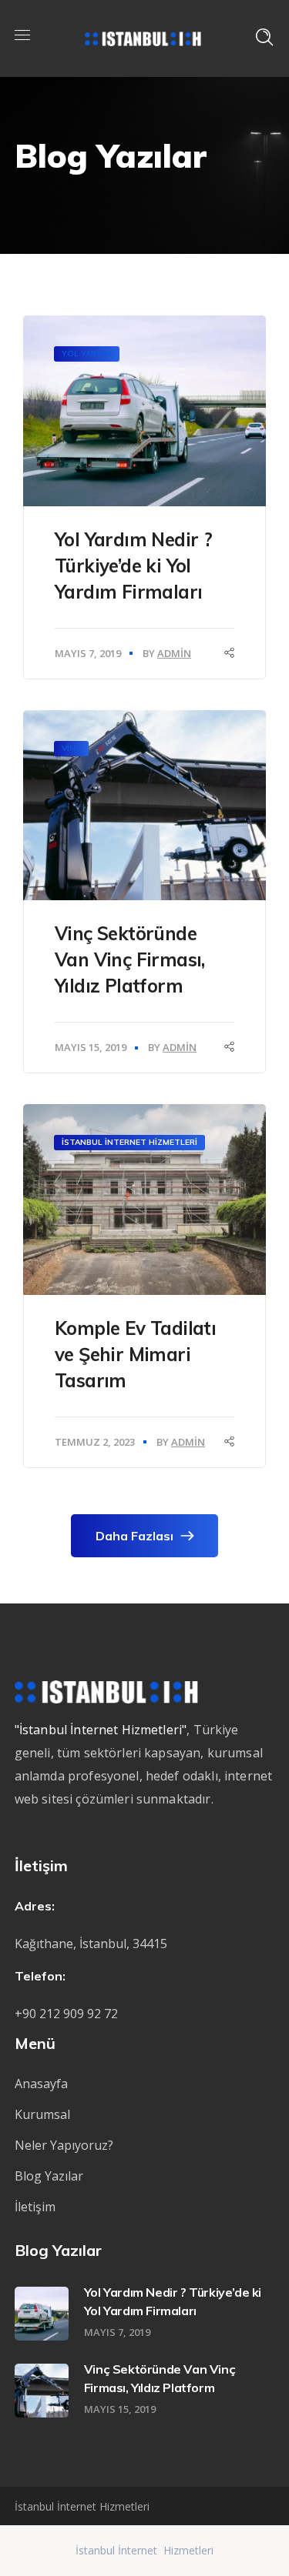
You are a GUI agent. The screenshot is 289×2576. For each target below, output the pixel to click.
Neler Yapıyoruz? (64, 2145)
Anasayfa (41, 2084)
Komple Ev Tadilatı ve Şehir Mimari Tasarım (135, 1354)
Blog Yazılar (49, 2176)
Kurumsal (42, 2114)
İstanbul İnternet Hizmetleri (129, 1142)
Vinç (71, 748)
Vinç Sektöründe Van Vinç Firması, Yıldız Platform (130, 959)
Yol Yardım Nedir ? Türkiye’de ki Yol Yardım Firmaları (133, 566)
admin (174, 653)
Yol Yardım (87, 354)
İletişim (35, 2207)
